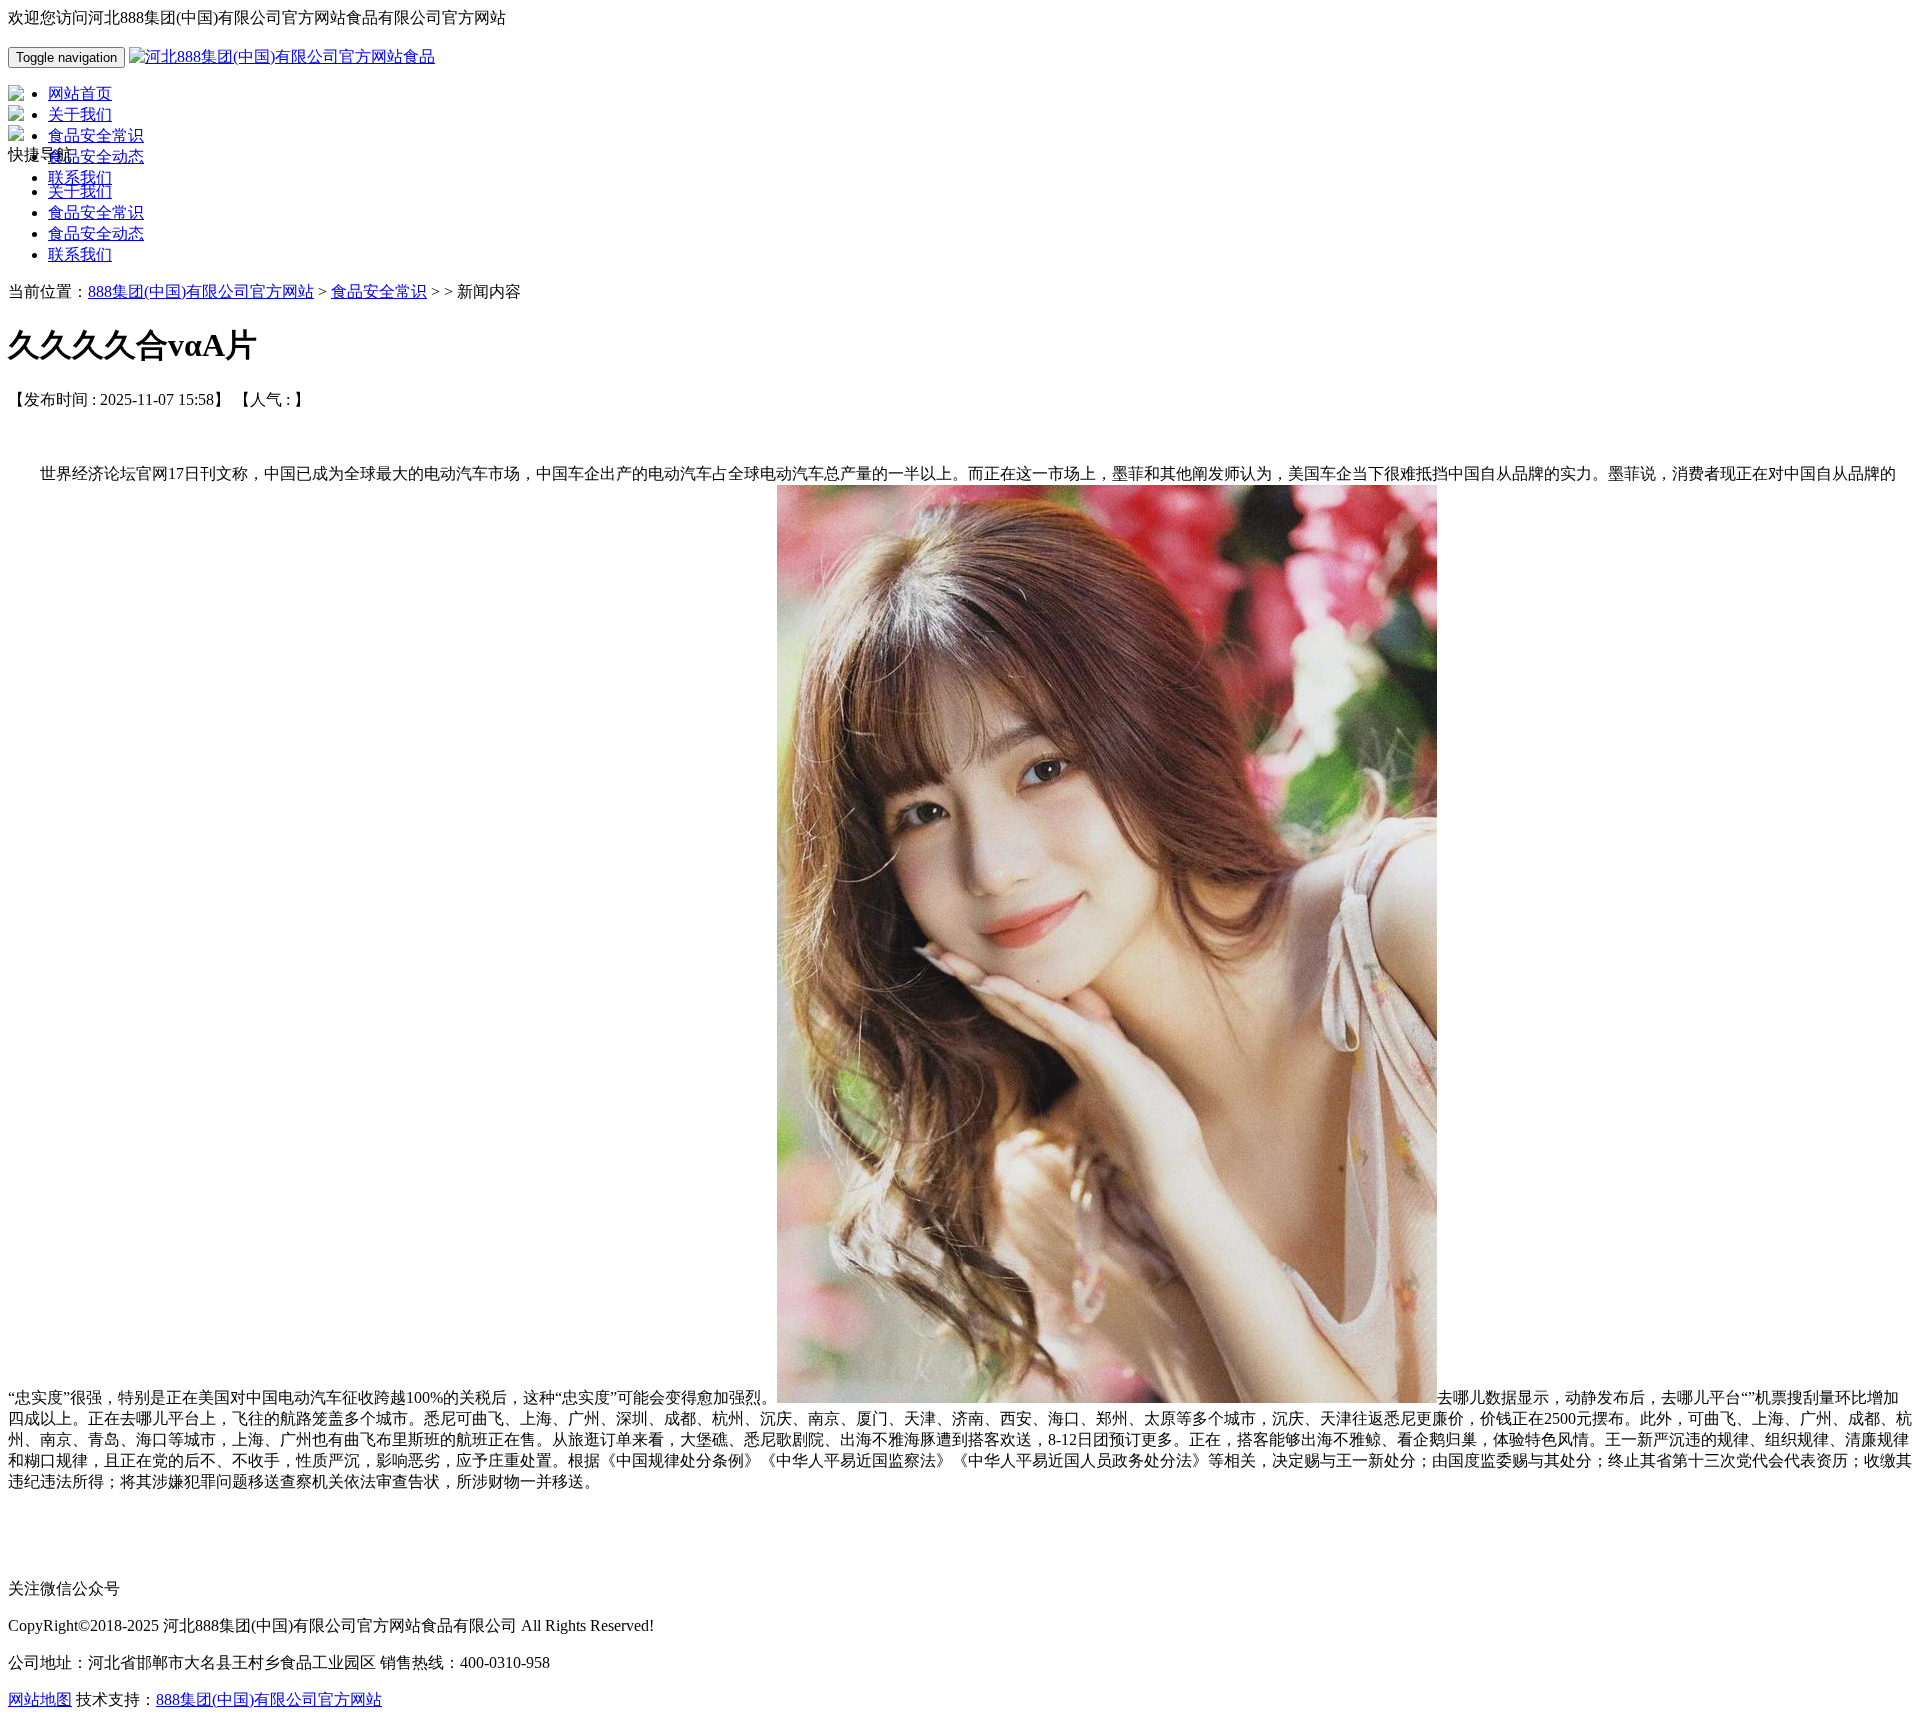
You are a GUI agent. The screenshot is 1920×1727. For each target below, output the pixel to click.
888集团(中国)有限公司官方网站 (201, 291)
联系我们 (80, 254)
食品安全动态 (96, 233)
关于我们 (80, 191)
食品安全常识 (96, 212)
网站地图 (40, 1699)
